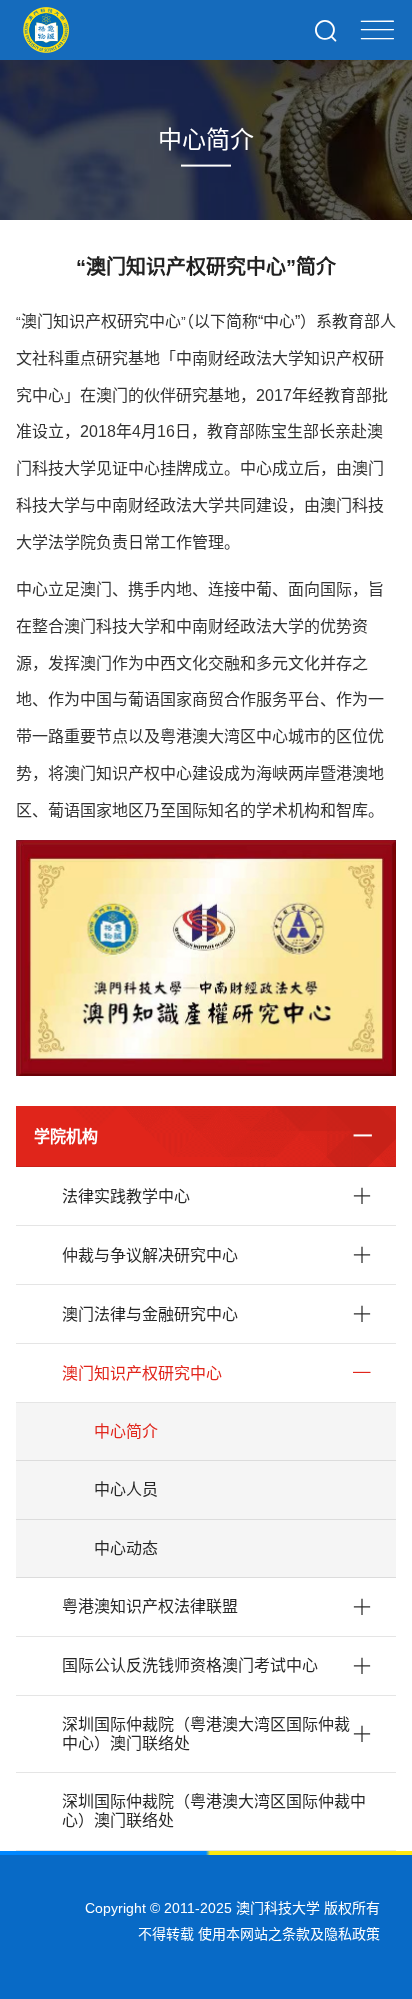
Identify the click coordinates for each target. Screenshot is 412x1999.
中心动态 (126, 1548)
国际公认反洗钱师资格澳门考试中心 (190, 1665)
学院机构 (66, 1136)
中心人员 (126, 1489)
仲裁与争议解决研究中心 (150, 1255)
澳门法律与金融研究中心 (150, 1314)
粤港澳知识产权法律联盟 (150, 1606)
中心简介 (126, 1431)
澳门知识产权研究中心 (142, 1373)
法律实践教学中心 (126, 1196)
